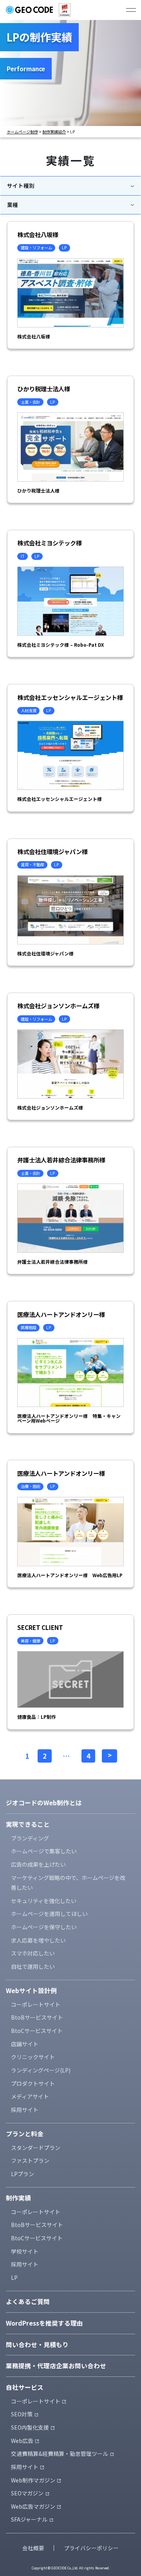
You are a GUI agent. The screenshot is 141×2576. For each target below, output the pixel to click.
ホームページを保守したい (44, 1927)
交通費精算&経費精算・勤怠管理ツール (60, 2454)
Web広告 (22, 2441)
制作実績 (18, 2198)
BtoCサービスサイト (37, 2031)
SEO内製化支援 (30, 2427)
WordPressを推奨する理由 (44, 2323)
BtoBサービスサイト (37, 2017)
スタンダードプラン (36, 2148)
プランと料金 (25, 2134)
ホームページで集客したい (44, 1851)
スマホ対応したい (33, 1953)
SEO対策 (22, 2414)
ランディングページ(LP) (41, 2070)
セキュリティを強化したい (44, 1901)
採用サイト (25, 2110)
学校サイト (25, 2251)
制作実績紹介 (54, 132)
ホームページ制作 (22, 132)
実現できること (28, 1824)
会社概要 (33, 2548)
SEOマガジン (27, 2493)
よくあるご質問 (28, 2302)
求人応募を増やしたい (38, 1940)
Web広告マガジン (33, 2506)
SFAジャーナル (29, 2519)
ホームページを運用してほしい (49, 1914)
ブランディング (30, 1838)
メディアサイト (30, 2096)
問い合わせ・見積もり (37, 2345)
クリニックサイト (33, 2057)
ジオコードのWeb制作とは (44, 1803)
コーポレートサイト (36, 2004)
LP (14, 2277)
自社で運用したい (33, 1966)
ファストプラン (30, 2160)
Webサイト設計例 (31, 1990)
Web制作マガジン (33, 2480)
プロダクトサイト (33, 2083)
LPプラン (23, 2174)
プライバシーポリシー (91, 2548)
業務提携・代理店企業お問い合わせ (56, 2366)
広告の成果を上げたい (38, 1864)
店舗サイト (25, 2044)
